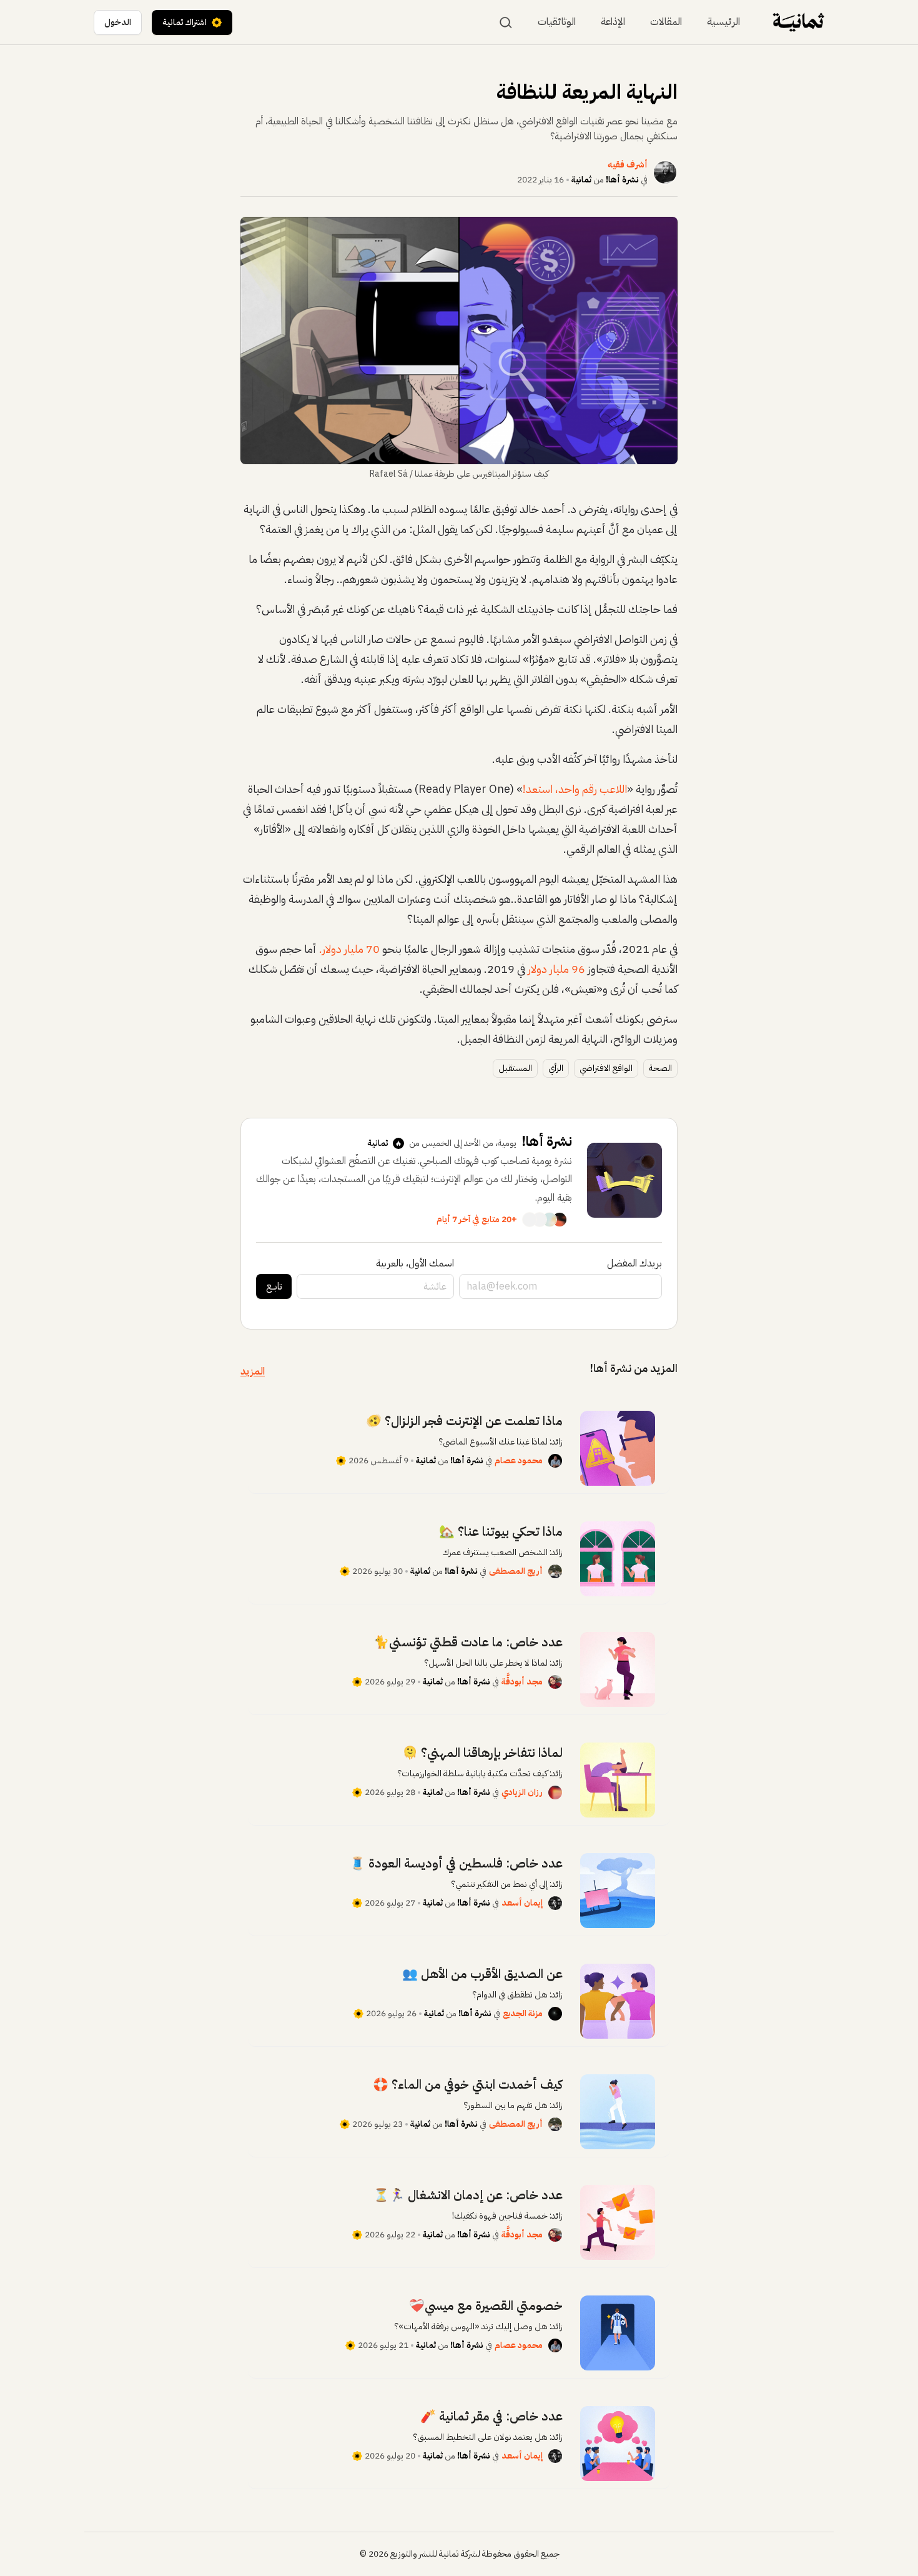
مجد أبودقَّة (522, 1682)
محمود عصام (519, 1460)
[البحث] (506, 22)
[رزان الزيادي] (555, 1793)
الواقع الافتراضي (606, 1068)
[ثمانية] (798, 22)
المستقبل (515, 1068)
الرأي (556, 1068)
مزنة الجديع (523, 2013)
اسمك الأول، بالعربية (415, 1263)
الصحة (660, 1068)
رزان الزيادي (522, 1792)
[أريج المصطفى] (555, 1571)
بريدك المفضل (634, 1263)
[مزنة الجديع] (555, 2014)
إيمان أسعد (522, 1903)
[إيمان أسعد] (555, 1903)
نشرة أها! (622, 180)
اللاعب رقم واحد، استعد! (575, 789)
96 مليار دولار (556, 969)
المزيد (253, 1371)
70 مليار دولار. (349, 949)
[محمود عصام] (555, 1461)
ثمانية (581, 180)
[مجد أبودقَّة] (555, 1682)
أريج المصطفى (516, 1571)
